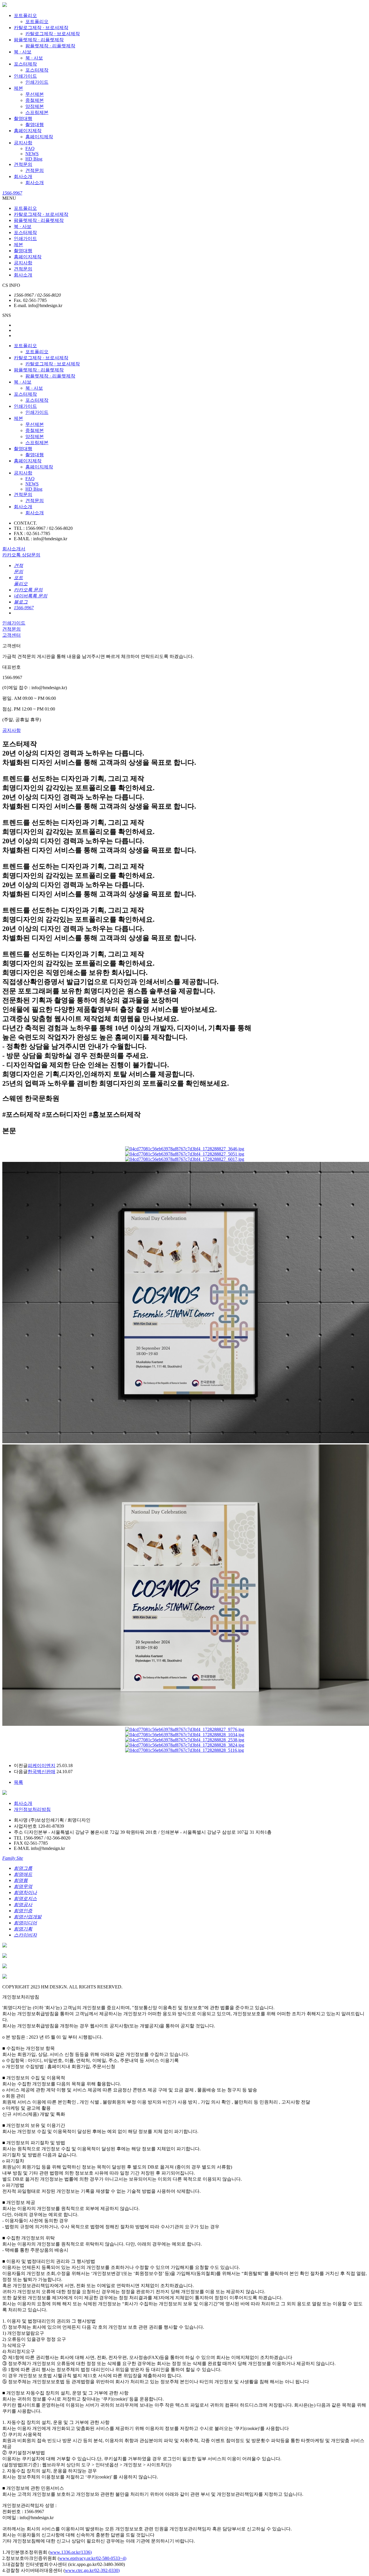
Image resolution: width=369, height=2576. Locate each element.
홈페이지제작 (28, 131)
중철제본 (35, 100)
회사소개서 (14, 549)
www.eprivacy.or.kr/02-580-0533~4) (93, 2558)
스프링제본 (37, 112)
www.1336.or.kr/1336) (71, 2552)
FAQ (30, 148)
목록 (18, 1782)
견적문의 (23, 164)
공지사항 (23, 143)
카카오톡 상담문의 (21, 555)
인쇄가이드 (25, 76)
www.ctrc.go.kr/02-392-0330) (92, 2570)
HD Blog (34, 159)
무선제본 (35, 94)
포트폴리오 (25, 15)
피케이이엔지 (42, 1765)
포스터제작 (25, 64)
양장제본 (35, 106)
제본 (18, 88)
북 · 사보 (23, 52)
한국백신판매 (42, 1772)
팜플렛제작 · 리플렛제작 (39, 40)
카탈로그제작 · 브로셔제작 (41, 28)
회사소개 (23, 176)
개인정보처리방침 (32, 1809)
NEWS (32, 154)
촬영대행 (23, 118)
